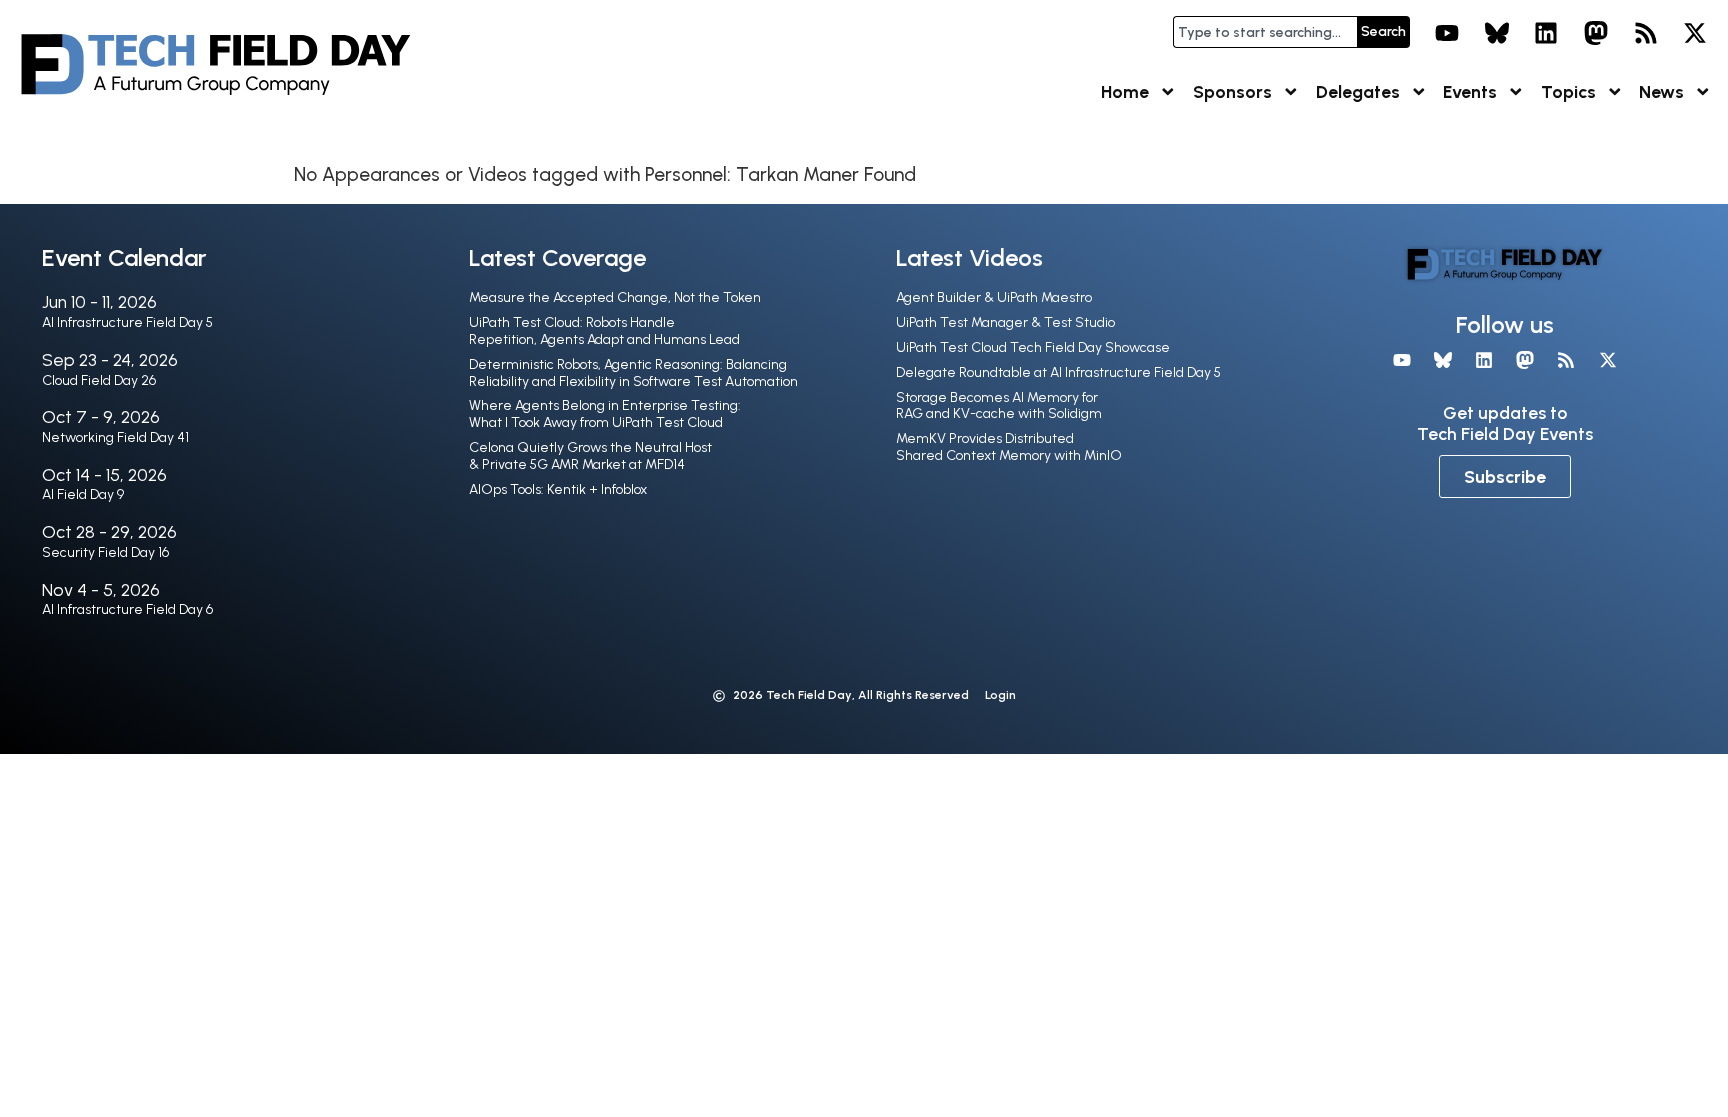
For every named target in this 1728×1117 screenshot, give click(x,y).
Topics (1568, 91)
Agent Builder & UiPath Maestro (994, 297)
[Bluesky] (1497, 33)
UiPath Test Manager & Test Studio (1005, 322)
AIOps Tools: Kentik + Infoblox (558, 489)
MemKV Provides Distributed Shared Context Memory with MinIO (1009, 447)
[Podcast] (1646, 33)
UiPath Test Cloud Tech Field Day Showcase (1033, 347)
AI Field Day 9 (83, 494)
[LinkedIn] (1547, 33)
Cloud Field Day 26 (99, 380)
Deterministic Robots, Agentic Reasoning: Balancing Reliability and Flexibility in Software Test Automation (633, 373)
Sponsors (1232, 91)
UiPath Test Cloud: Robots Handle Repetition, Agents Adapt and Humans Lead (604, 331)
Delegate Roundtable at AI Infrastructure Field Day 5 (1058, 372)
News (1661, 91)
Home (1125, 91)
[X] (1695, 33)
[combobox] (1265, 32)
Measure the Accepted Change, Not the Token (615, 297)
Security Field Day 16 (105, 552)
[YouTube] (1447, 33)
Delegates (1358, 91)
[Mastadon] (1596, 33)
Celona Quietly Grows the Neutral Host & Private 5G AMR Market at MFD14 (590, 456)
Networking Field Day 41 (115, 437)
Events (1470, 91)
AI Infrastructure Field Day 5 (127, 322)
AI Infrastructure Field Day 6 (127, 609)
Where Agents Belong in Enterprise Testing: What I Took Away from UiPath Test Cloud (605, 414)
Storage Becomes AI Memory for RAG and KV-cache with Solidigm (999, 406)
